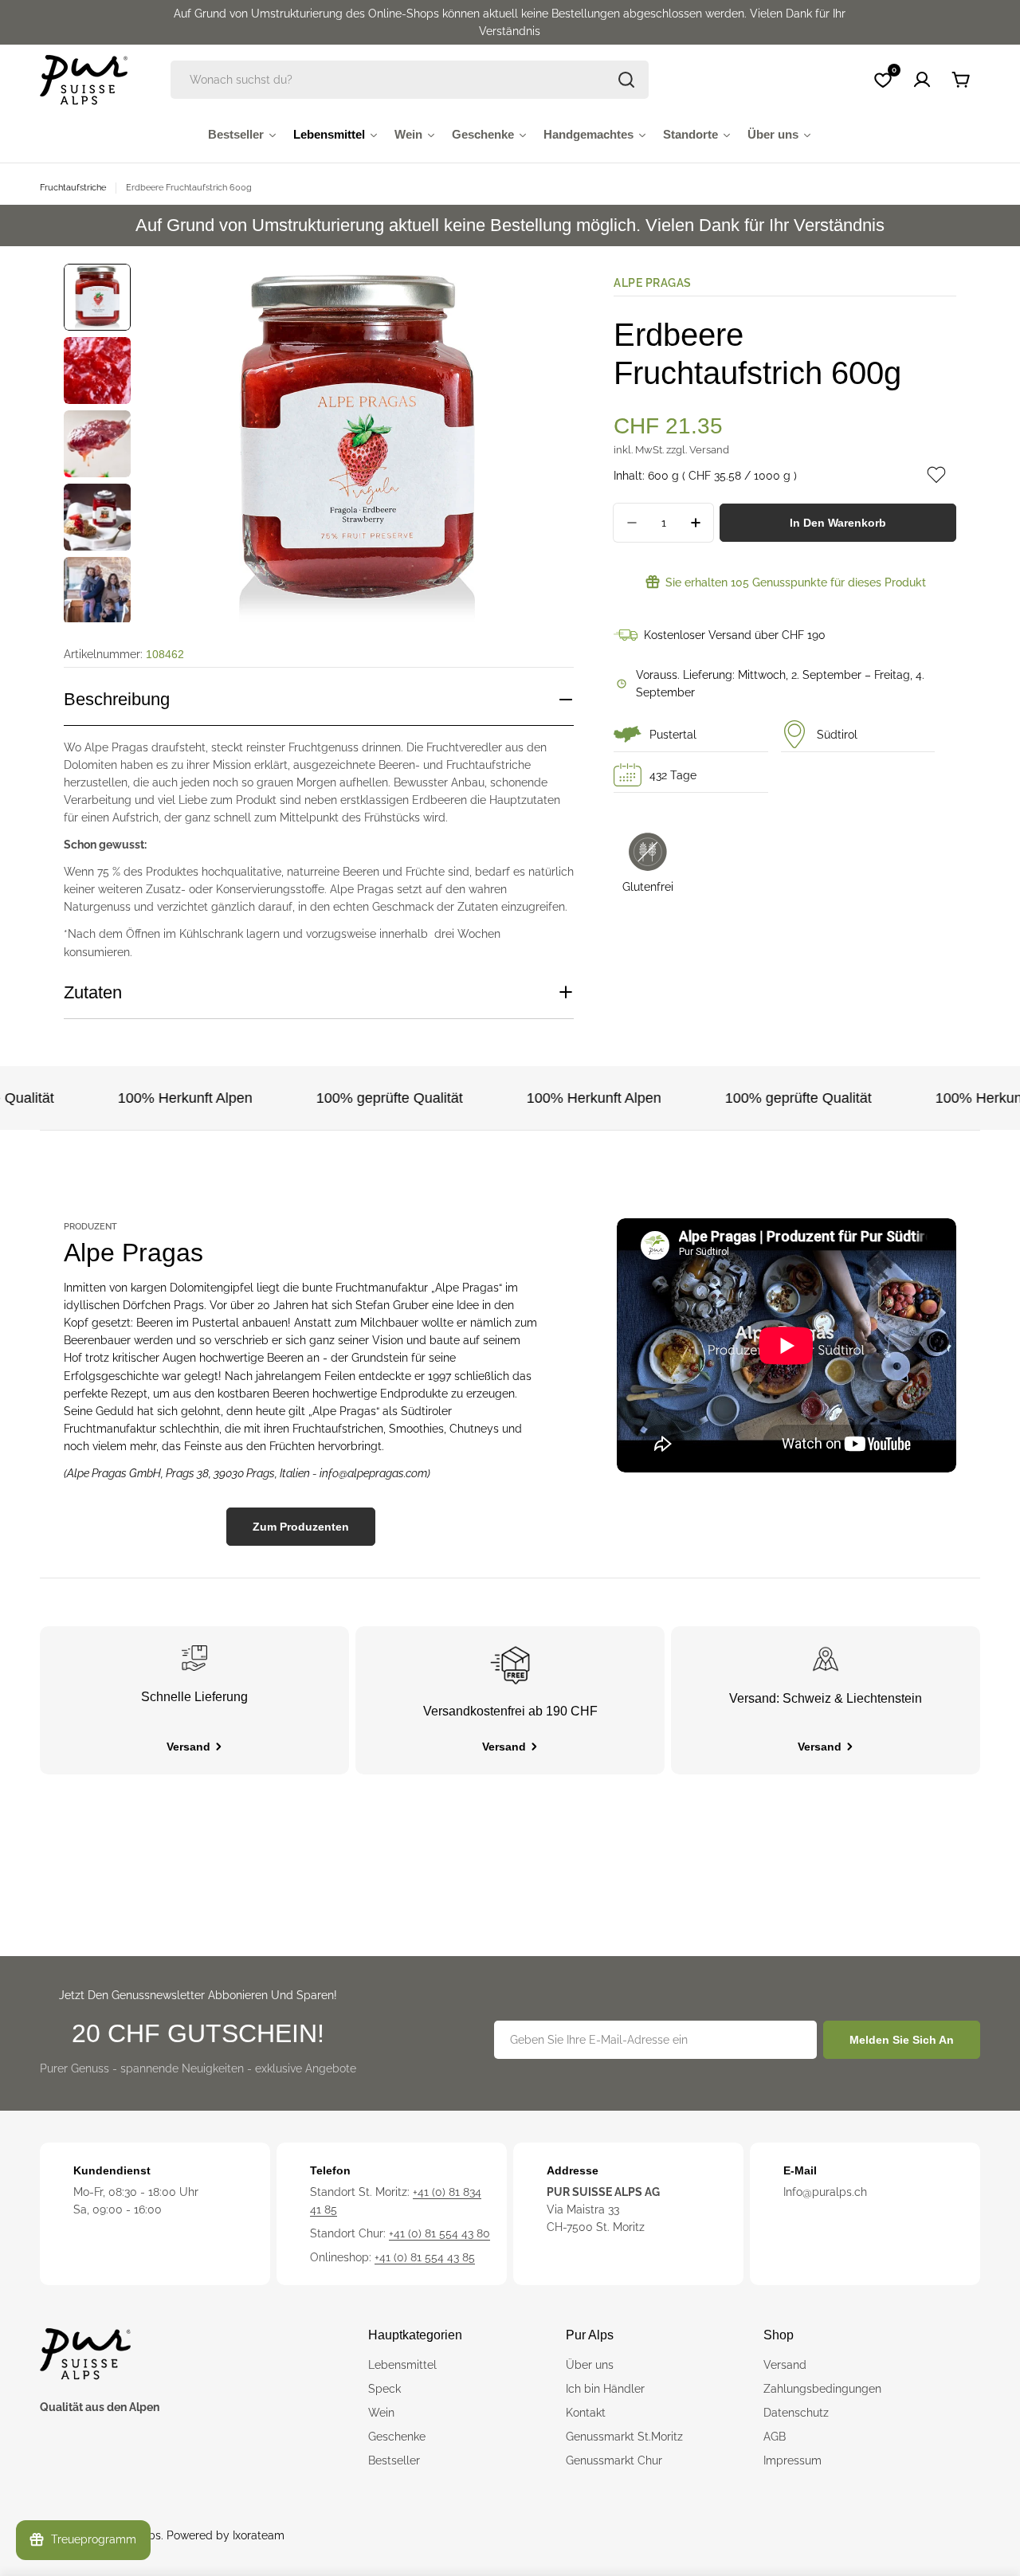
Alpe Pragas (653, 283)
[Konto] (922, 80)
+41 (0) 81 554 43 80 (439, 2233)
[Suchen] (626, 80)
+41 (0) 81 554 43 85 (425, 2257)
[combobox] (410, 80)
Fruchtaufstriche (73, 187)
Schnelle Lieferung (194, 1697)
